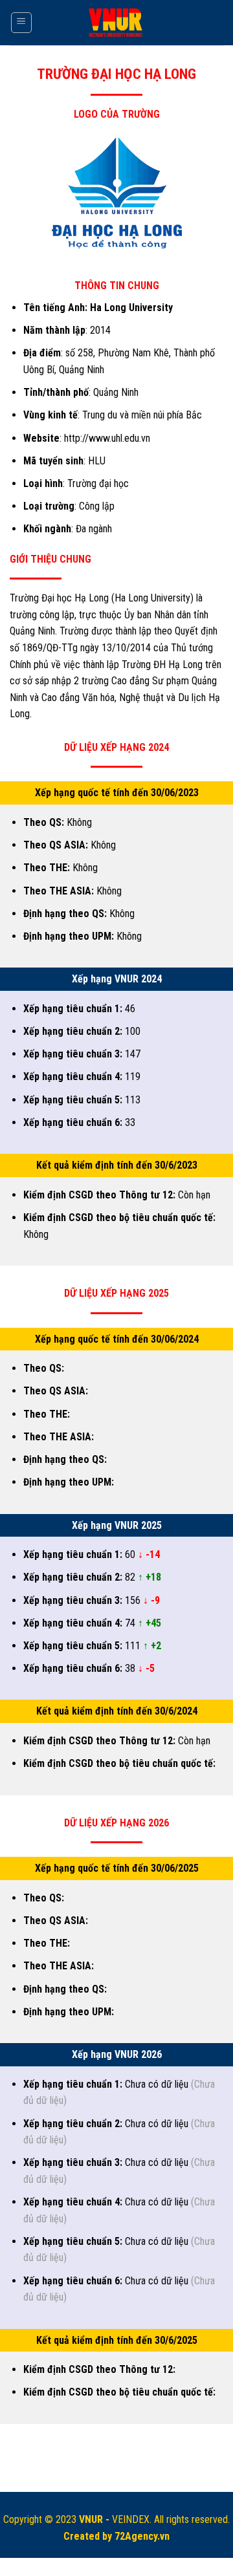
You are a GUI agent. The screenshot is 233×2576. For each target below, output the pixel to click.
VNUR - (95, 2519)
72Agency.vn (142, 2536)
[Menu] (22, 23)
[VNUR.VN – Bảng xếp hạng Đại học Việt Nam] (117, 23)
